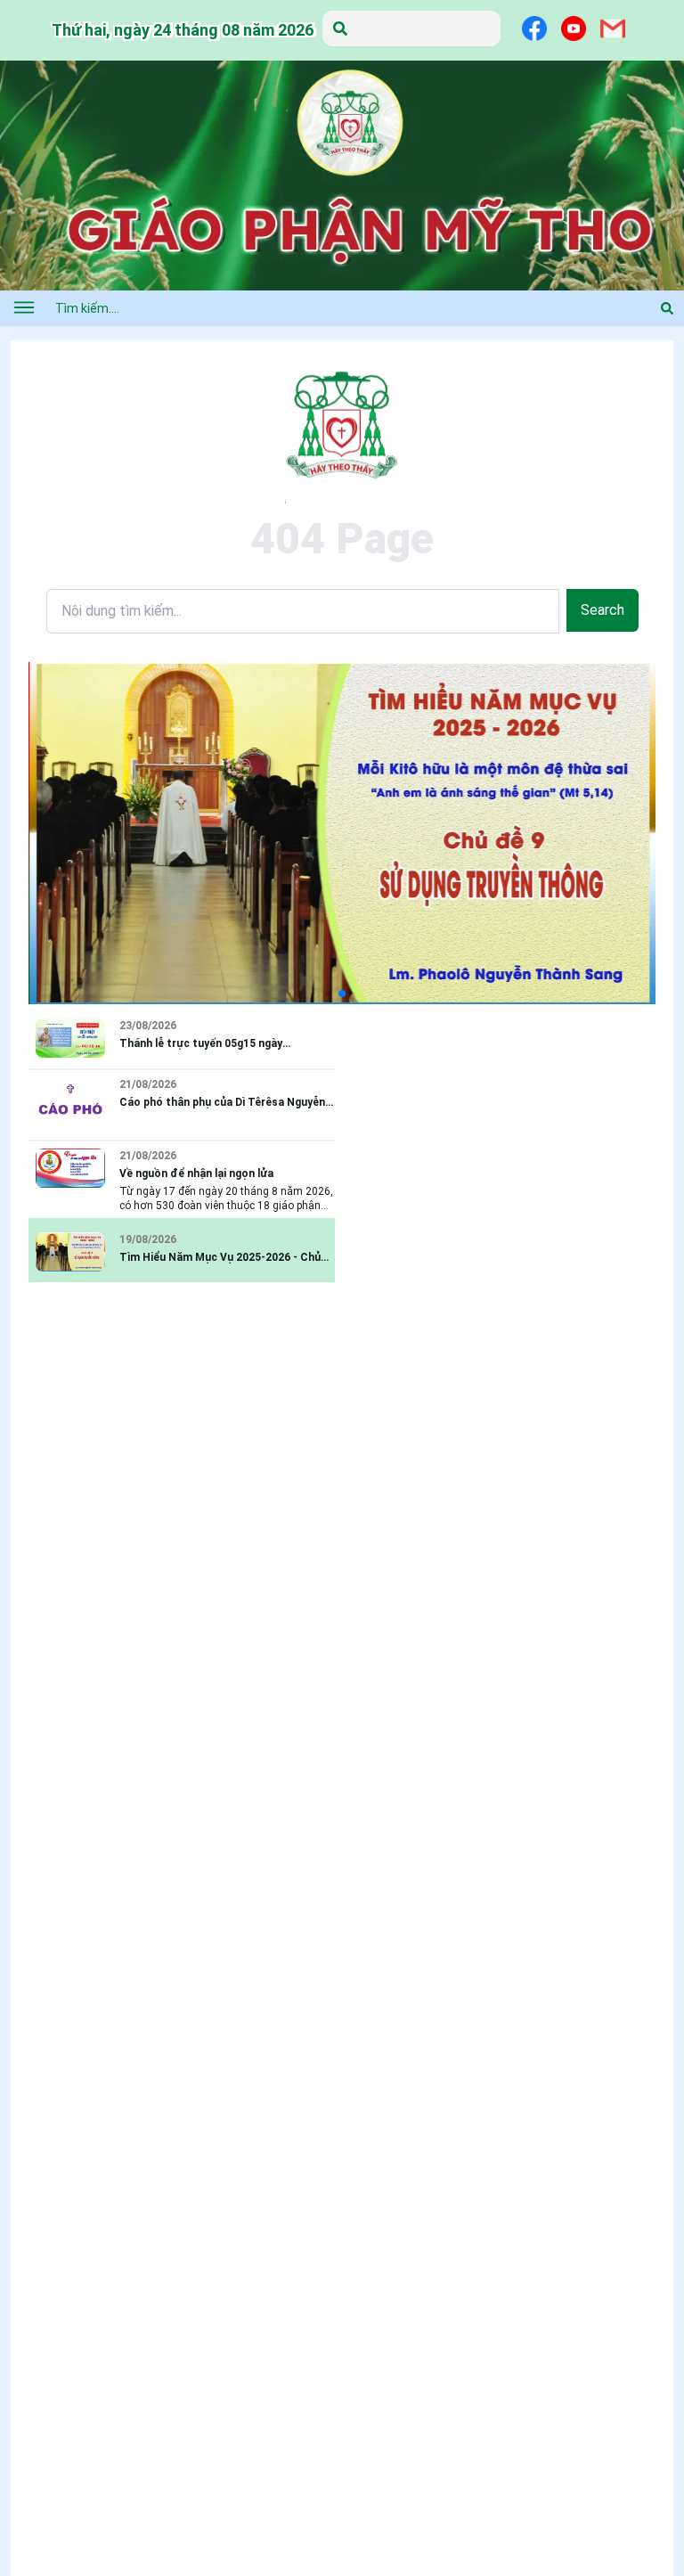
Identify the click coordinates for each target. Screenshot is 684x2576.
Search (603, 610)
